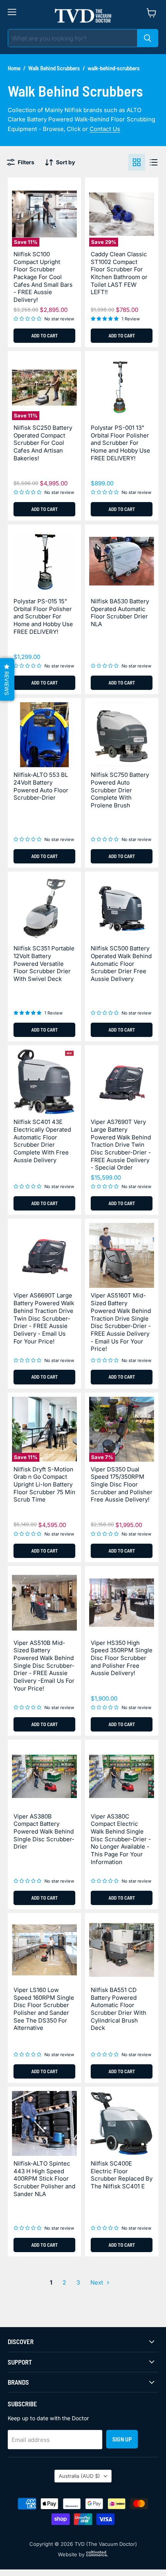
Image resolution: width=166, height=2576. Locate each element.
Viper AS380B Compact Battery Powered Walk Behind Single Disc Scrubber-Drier (44, 1832)
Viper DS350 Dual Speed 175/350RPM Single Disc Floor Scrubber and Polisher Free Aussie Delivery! (122, 1485)
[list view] (154, 162)
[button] (7, 679)
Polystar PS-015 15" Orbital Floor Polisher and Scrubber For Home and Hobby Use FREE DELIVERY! (43, 616)
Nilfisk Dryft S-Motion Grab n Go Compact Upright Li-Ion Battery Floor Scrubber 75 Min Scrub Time (44, 1485)
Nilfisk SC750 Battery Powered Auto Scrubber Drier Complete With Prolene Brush (120, 790)
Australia (79, 2476)
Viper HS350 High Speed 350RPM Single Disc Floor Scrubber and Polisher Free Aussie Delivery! (122, 1658)
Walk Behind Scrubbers (54, 68)
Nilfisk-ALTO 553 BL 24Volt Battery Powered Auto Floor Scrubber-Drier (41, 786)
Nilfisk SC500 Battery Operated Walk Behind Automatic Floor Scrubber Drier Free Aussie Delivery (121, 964)
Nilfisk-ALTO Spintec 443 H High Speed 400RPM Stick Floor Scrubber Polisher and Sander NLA (44, 2179)
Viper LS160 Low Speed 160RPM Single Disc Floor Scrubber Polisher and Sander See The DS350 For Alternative (44, 2009)
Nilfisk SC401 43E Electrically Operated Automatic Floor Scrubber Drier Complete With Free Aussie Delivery (42, 1141)
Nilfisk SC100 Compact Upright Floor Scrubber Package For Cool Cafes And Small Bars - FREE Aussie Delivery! (43, 277)
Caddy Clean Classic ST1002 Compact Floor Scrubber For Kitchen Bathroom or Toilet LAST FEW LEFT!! (119, 273)
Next (97, 2282)
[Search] (147, 38)
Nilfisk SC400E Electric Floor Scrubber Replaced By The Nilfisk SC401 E (122, 2175)
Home (14, 68)
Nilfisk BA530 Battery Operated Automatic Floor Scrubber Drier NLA (120, 613)
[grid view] (137, 162)
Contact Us (105, 129)
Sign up (122, 2439)
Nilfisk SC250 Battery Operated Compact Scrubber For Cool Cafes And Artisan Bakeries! (43, 443)
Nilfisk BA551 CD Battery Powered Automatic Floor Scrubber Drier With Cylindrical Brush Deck (119, 2009)
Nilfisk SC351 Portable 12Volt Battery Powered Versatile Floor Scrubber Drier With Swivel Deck (44, 964)
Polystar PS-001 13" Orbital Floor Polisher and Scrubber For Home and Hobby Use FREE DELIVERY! (120, 443)
